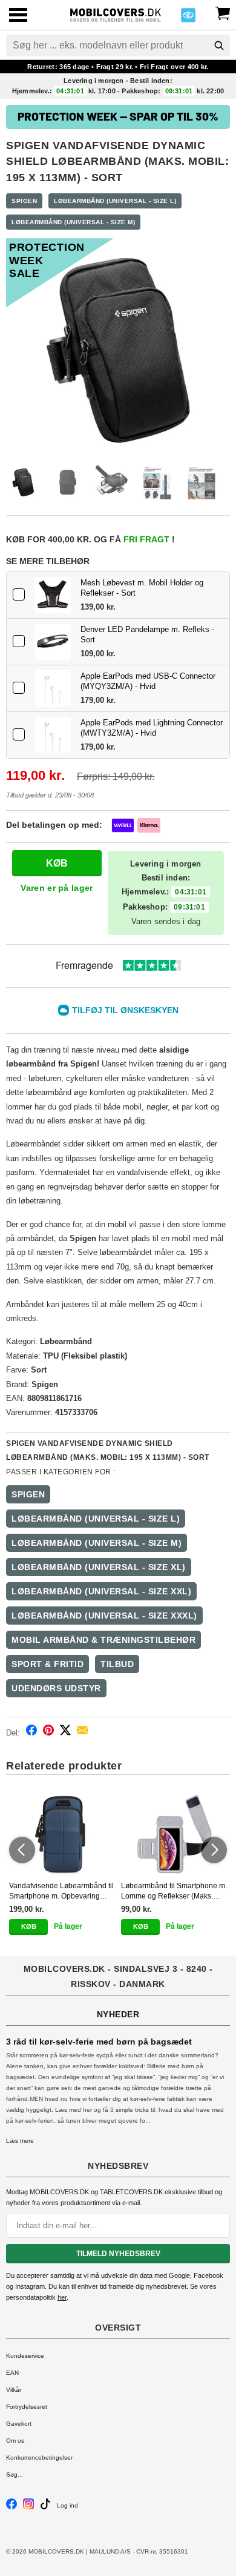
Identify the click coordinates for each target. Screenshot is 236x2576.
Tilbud (117, 1664)
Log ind (67, 2505)
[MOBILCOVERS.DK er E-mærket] (188, 18)
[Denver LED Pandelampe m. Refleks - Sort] (53, 642)
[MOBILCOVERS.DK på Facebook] (11, 2507)
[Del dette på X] (65, 1732)
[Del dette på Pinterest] (48, 1732)
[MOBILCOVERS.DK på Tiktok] (45, 2507)
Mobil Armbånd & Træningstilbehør (103, 1640)
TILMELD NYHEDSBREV (118, 2254)
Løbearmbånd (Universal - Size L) (115, 201)
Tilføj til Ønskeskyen (125, 1010)
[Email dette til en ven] (82, 1732)
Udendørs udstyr (56, 1688)
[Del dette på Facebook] (31, 1732)
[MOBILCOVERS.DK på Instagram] (28, 2507)
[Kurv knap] (223, 12)
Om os (15, 2441)
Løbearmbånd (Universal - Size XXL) (101, 1591)
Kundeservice (25, 2356)
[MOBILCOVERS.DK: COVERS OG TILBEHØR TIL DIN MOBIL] (115, 14)
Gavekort (19, 2424)
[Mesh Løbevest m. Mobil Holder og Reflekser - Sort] (53, 595)
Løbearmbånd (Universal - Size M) (73, 222)
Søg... (15, 2474)
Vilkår (14, 2390)
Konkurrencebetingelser (39, 2458)
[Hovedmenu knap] (18, 16)
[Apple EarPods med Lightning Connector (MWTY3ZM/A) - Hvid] (53, 735)
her (62, 2297)
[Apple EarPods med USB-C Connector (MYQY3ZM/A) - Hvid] (53, 688)
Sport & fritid (48, 1664)
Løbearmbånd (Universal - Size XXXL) (104, 1616)
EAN (12, 2373)
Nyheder (118, 2014)
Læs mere (20, 2141)
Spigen (24, 201)
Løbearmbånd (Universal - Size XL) (99, 1567)
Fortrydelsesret (27, 2407)
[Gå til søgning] (219, 45)
